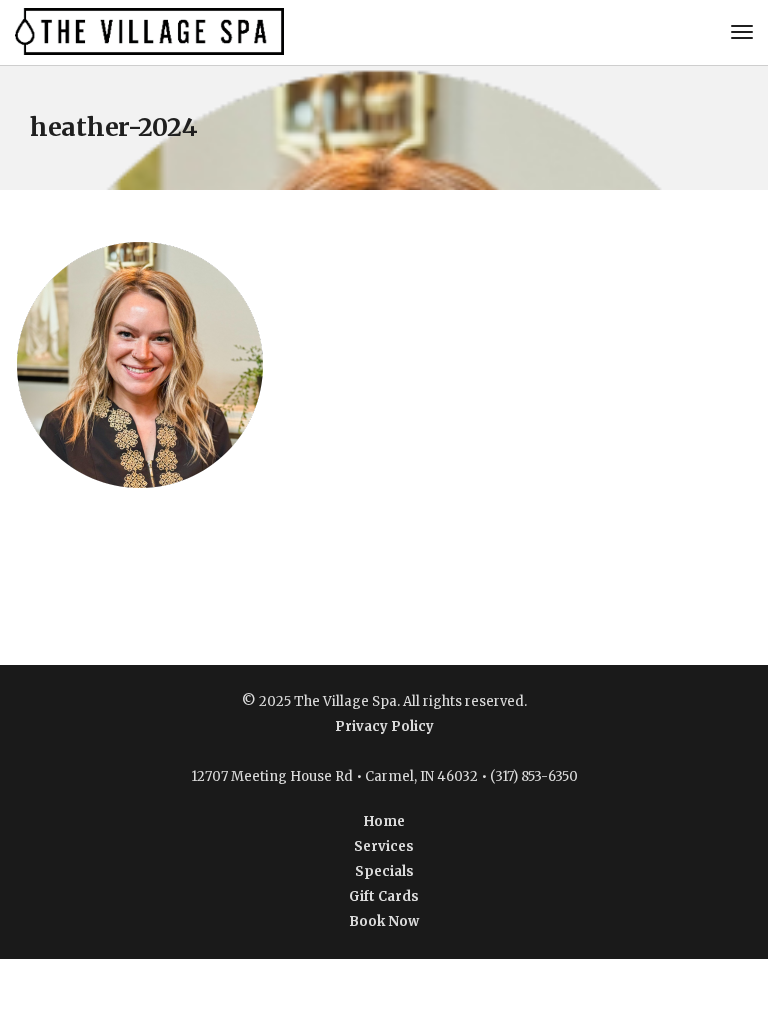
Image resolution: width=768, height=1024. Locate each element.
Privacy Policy (384, 726)
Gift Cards (384, 896)
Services (384, 846)
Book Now (384, 921)
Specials (384, 871)
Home (384, 821)
